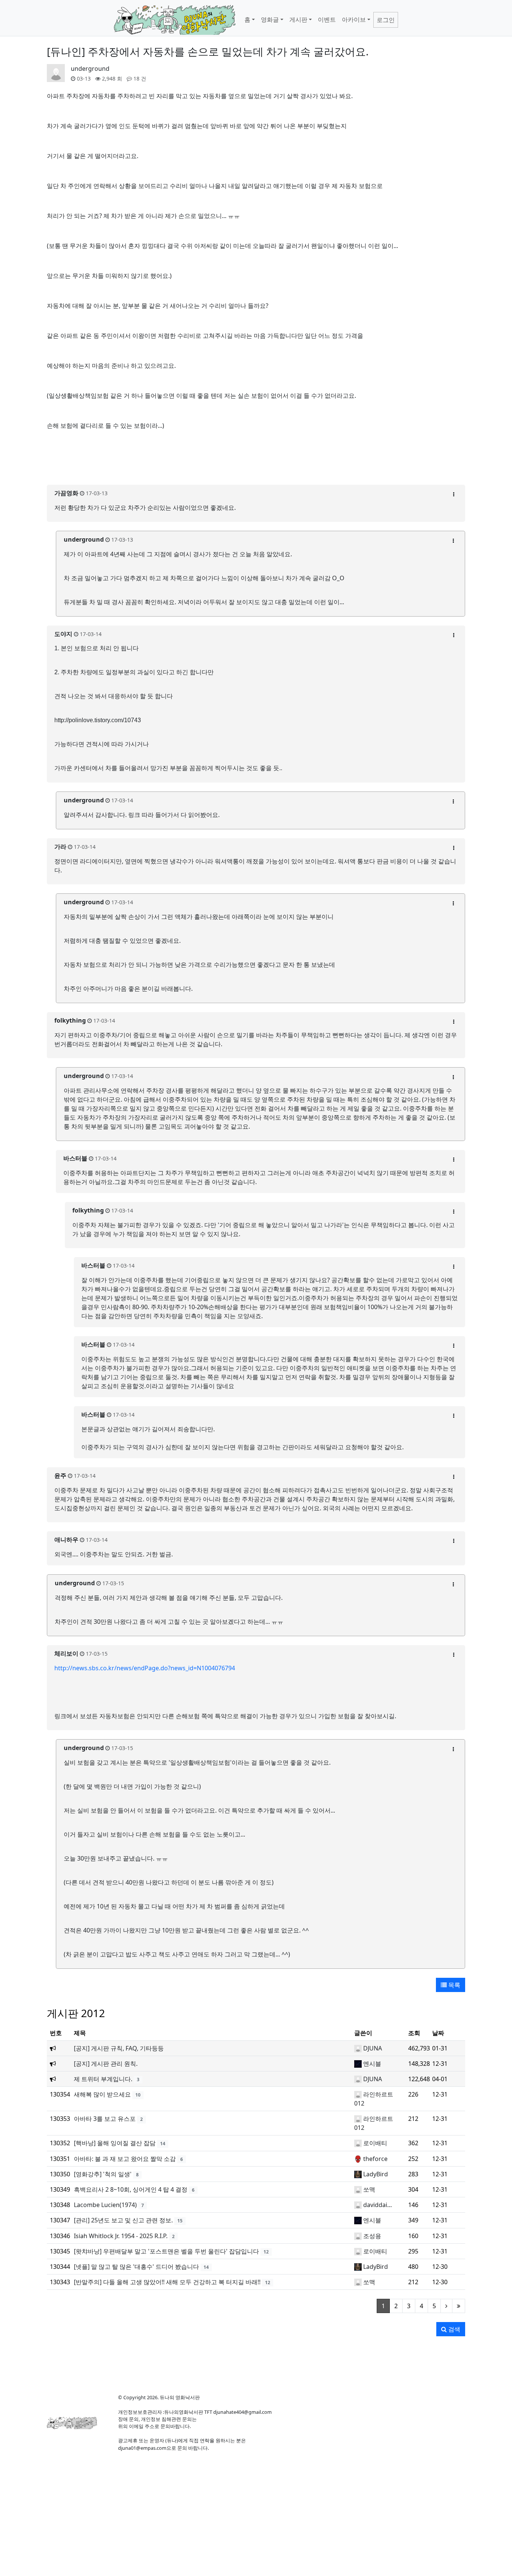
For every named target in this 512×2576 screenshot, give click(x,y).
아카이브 (354, 19)
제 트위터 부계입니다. (103, 2079)
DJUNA (373, 2048)
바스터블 (75, 1158)
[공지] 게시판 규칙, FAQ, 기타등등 (119, 2048)
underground (90, 69)
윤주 (60, 1475)
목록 (454, 1985)
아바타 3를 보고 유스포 (105, 2119)
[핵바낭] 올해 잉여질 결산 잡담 (115, 2143)
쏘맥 (369, 2189)
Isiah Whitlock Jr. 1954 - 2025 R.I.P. (121, 2236)
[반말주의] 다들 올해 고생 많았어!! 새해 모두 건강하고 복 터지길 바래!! (167, 2282)
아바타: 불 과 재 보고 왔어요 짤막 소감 (125, 2159)
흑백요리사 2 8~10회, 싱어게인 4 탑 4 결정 (131, 2189)
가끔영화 (66, 493)
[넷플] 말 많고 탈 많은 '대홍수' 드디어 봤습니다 (136, 2267)
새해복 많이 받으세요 (102, 2094)
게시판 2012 (76, 2013)
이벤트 (327, 19)
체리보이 (66, 1653)
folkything (70, 1020)
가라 (60, 847)
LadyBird (376, 2174)
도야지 (63, 634)
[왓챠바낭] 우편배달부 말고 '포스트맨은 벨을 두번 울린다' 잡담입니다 (166, 2251)
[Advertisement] (256, 462)
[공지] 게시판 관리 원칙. (106, 2064)
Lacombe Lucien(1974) (105, 2205)
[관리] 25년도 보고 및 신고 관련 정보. (123, 2220)
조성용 (372, 2236)
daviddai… (378, 2205)
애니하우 (66, 1540)
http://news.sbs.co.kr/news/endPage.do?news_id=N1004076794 (145, 1668)
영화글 (270, 19)
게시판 (298, 19)
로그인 (386, 20)
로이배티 (375, 2143)
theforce (375, 2159)
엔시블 (372, 2064)
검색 (454, 2329)
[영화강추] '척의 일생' (103, 2174)
